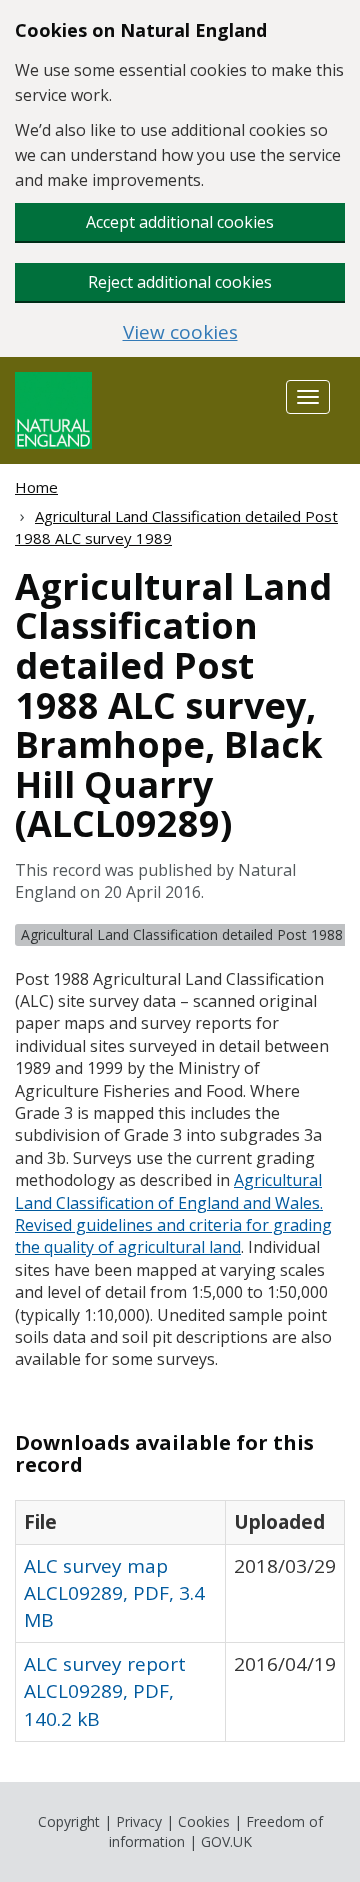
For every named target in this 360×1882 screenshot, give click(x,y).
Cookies (204, 1821)
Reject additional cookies (180, 282)
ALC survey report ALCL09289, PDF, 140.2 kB (105, 1691)
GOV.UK (226, 1841)
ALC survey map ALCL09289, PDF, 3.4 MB (114, 1593)
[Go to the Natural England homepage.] (53, 408)
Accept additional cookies (180, 222)
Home (36, 487)
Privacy (139, 1821)
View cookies (180, 332)
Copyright (69, 1821)
